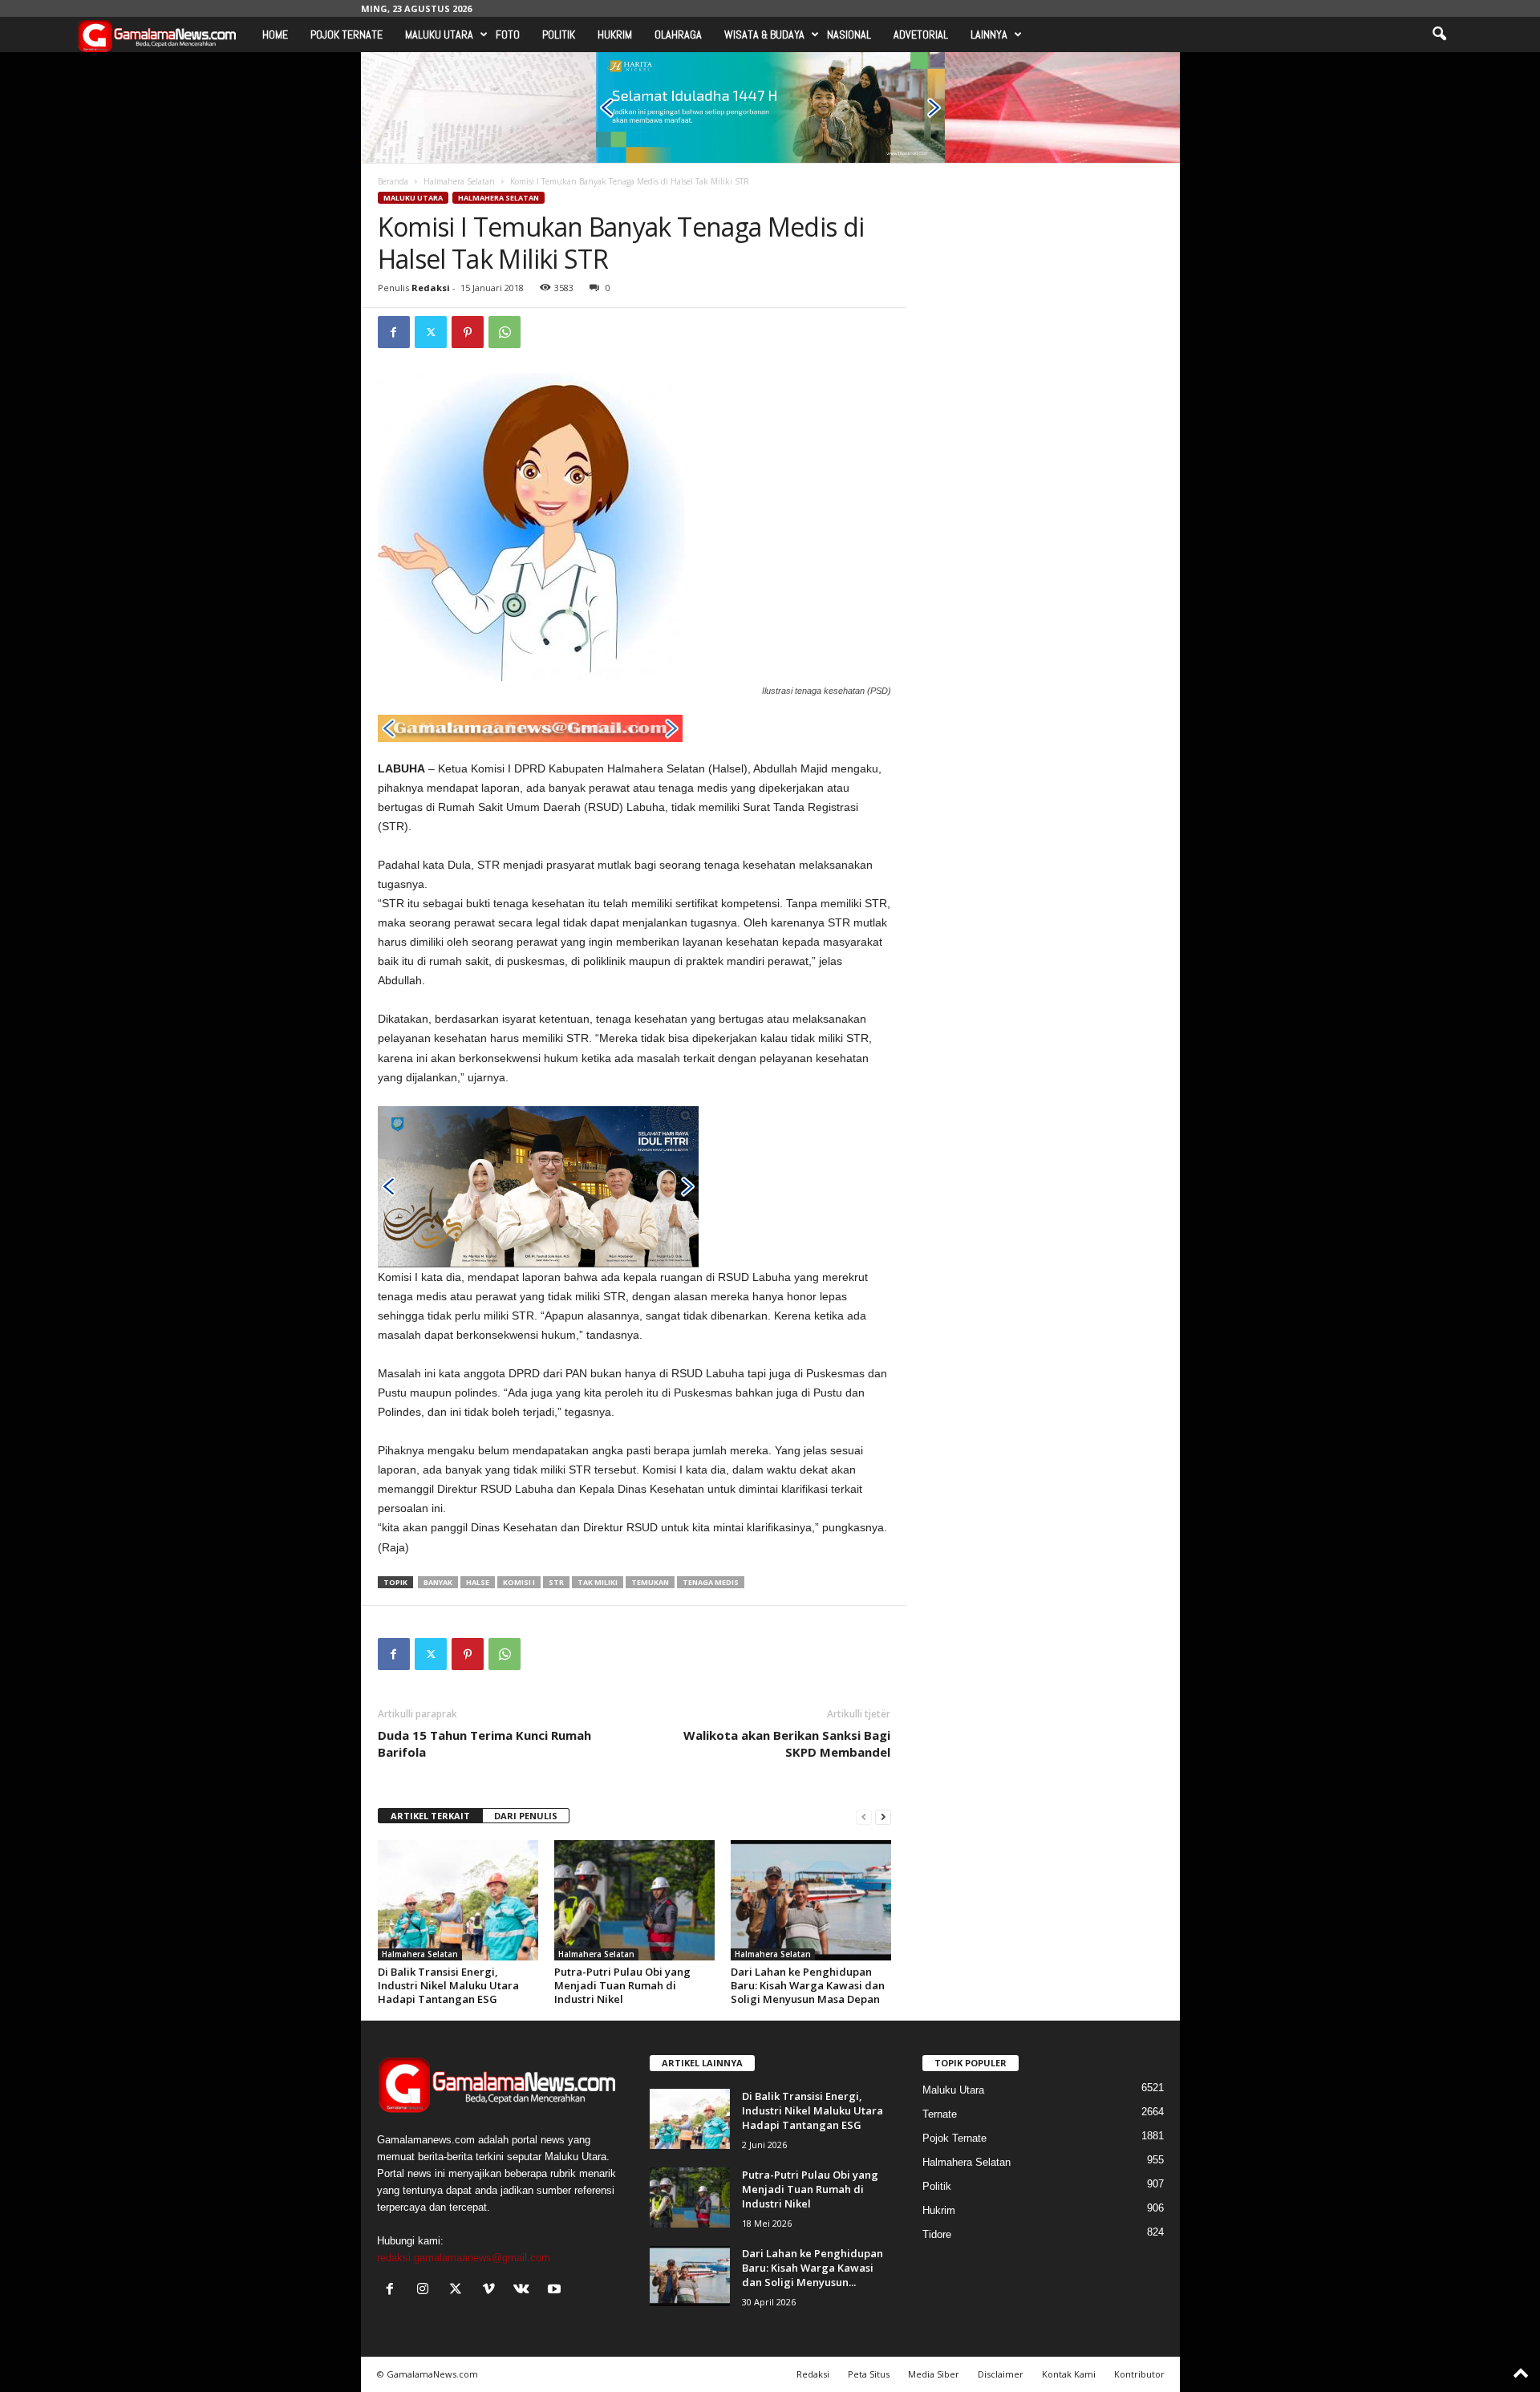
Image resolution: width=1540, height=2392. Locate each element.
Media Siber (934, 2374)
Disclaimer (1001, 2374)
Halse (478, 1582)
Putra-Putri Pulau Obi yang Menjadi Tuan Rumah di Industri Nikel (622, 1985)
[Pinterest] (468, 332)
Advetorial (921, 34)
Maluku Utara (439, 34)
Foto (508, 34)
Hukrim (615, 34)
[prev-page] (864, 1816)
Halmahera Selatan (459, 181)
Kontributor (1139, 2374)
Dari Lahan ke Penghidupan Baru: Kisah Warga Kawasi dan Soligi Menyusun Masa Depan (808, 1985)
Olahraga (678, 34)
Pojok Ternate (346, 34)
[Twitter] (431, 332)
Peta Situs (869, 2374)
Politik (559, 34)
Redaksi (431, 288)
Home (275, 34)
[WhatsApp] (505, 332)
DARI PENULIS (526, 1816)
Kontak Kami (1069, 2374)
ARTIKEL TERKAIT (430, 1816)
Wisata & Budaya (764, 34)
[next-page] (883, 1816)
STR (556, 1582)
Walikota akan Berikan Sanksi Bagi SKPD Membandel (787, 1743)
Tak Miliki (598, 1582)
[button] (1439, 34)
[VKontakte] (525, 2291)
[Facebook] (394, 332)
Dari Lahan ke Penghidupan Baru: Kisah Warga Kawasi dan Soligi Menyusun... (813, 2268)
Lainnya (989, 34)
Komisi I (519, 1582)
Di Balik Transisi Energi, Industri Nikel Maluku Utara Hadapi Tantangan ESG (448, 1985)
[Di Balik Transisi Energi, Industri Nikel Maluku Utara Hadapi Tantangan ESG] (458, 1900)
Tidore (937, 2234)
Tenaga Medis (711, 1582)
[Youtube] (556, 2291)
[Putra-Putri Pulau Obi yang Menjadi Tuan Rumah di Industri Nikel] (634, 1900)
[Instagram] (426, 2291)
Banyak (438, 1582)
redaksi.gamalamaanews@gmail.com (464, 2258)
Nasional (849, 34)
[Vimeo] (492, 2291)
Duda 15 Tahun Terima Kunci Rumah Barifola (484, 1743)
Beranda (393, 181)
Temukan (650, 1582)
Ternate (940, 2114)
